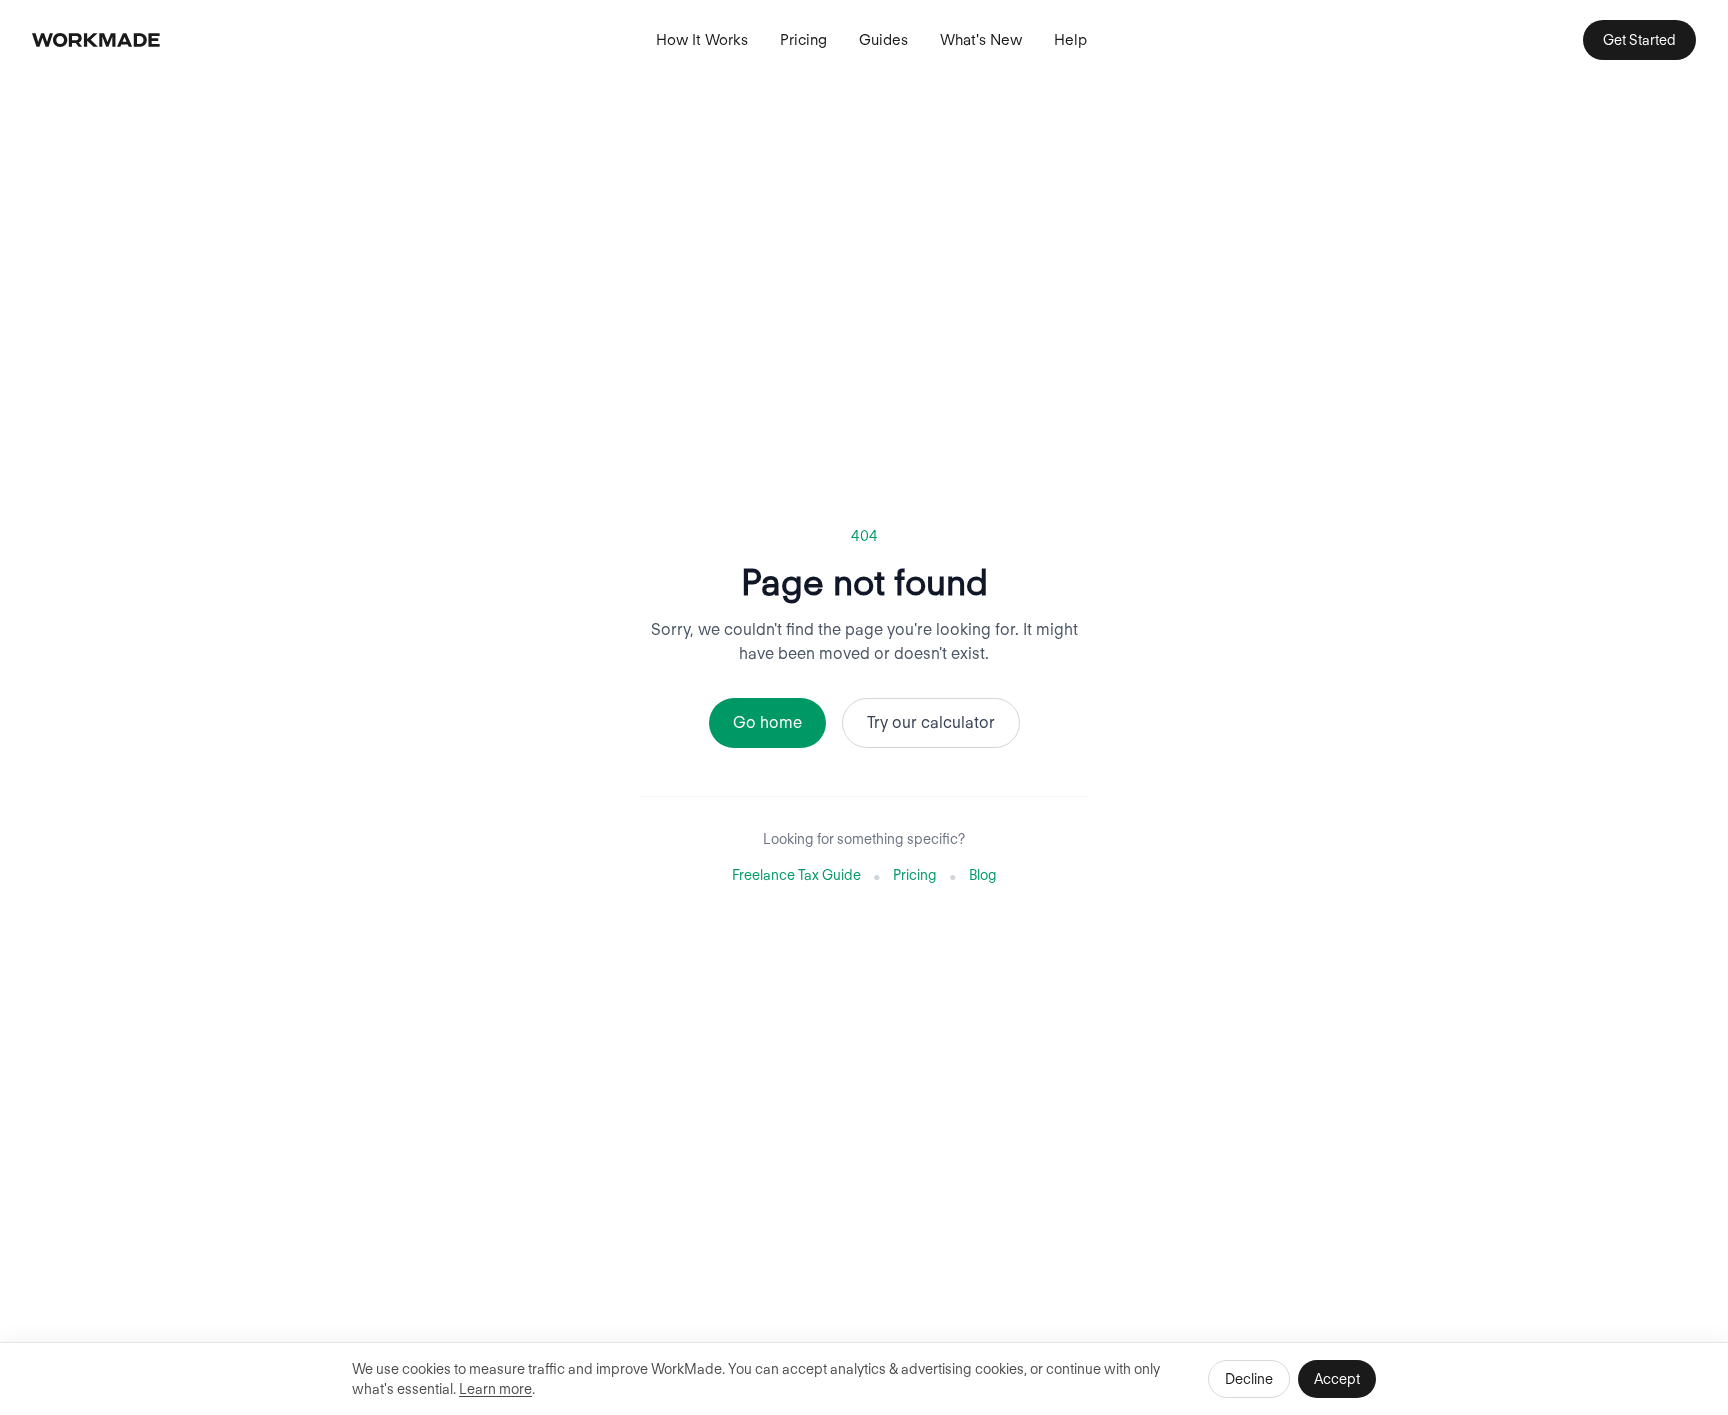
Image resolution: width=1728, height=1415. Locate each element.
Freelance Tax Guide (796, 875)
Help (1070, 40)
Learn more (495, 1389)
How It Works (702, 40)
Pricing (803, 40)
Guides (883, 40)
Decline (1249, 1379)
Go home (767, 722)
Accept (1337, 1379)
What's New (981, 40)
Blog (983, 875)
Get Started (1639, 40)
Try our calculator (931, 722)
